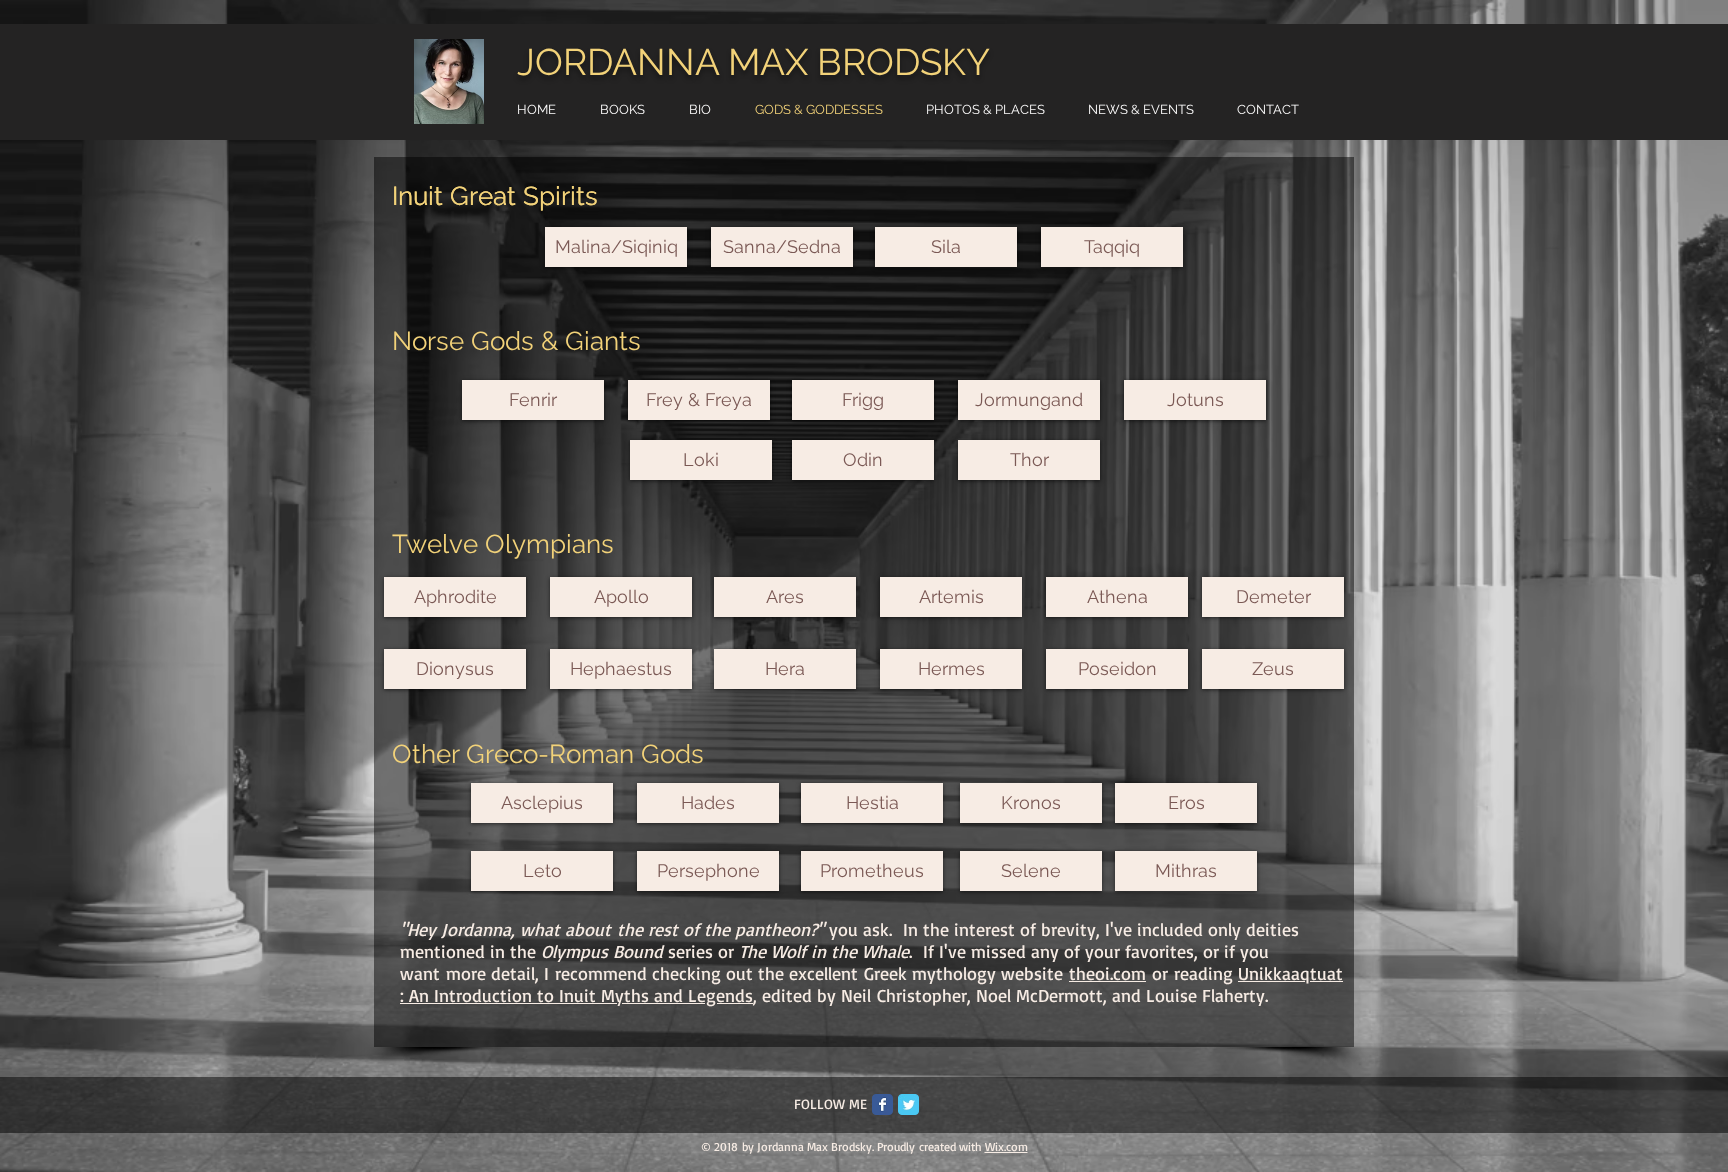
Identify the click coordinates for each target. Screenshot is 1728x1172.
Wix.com (1006, 1146)
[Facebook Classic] (882, 1104)
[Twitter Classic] (908, 1104)
